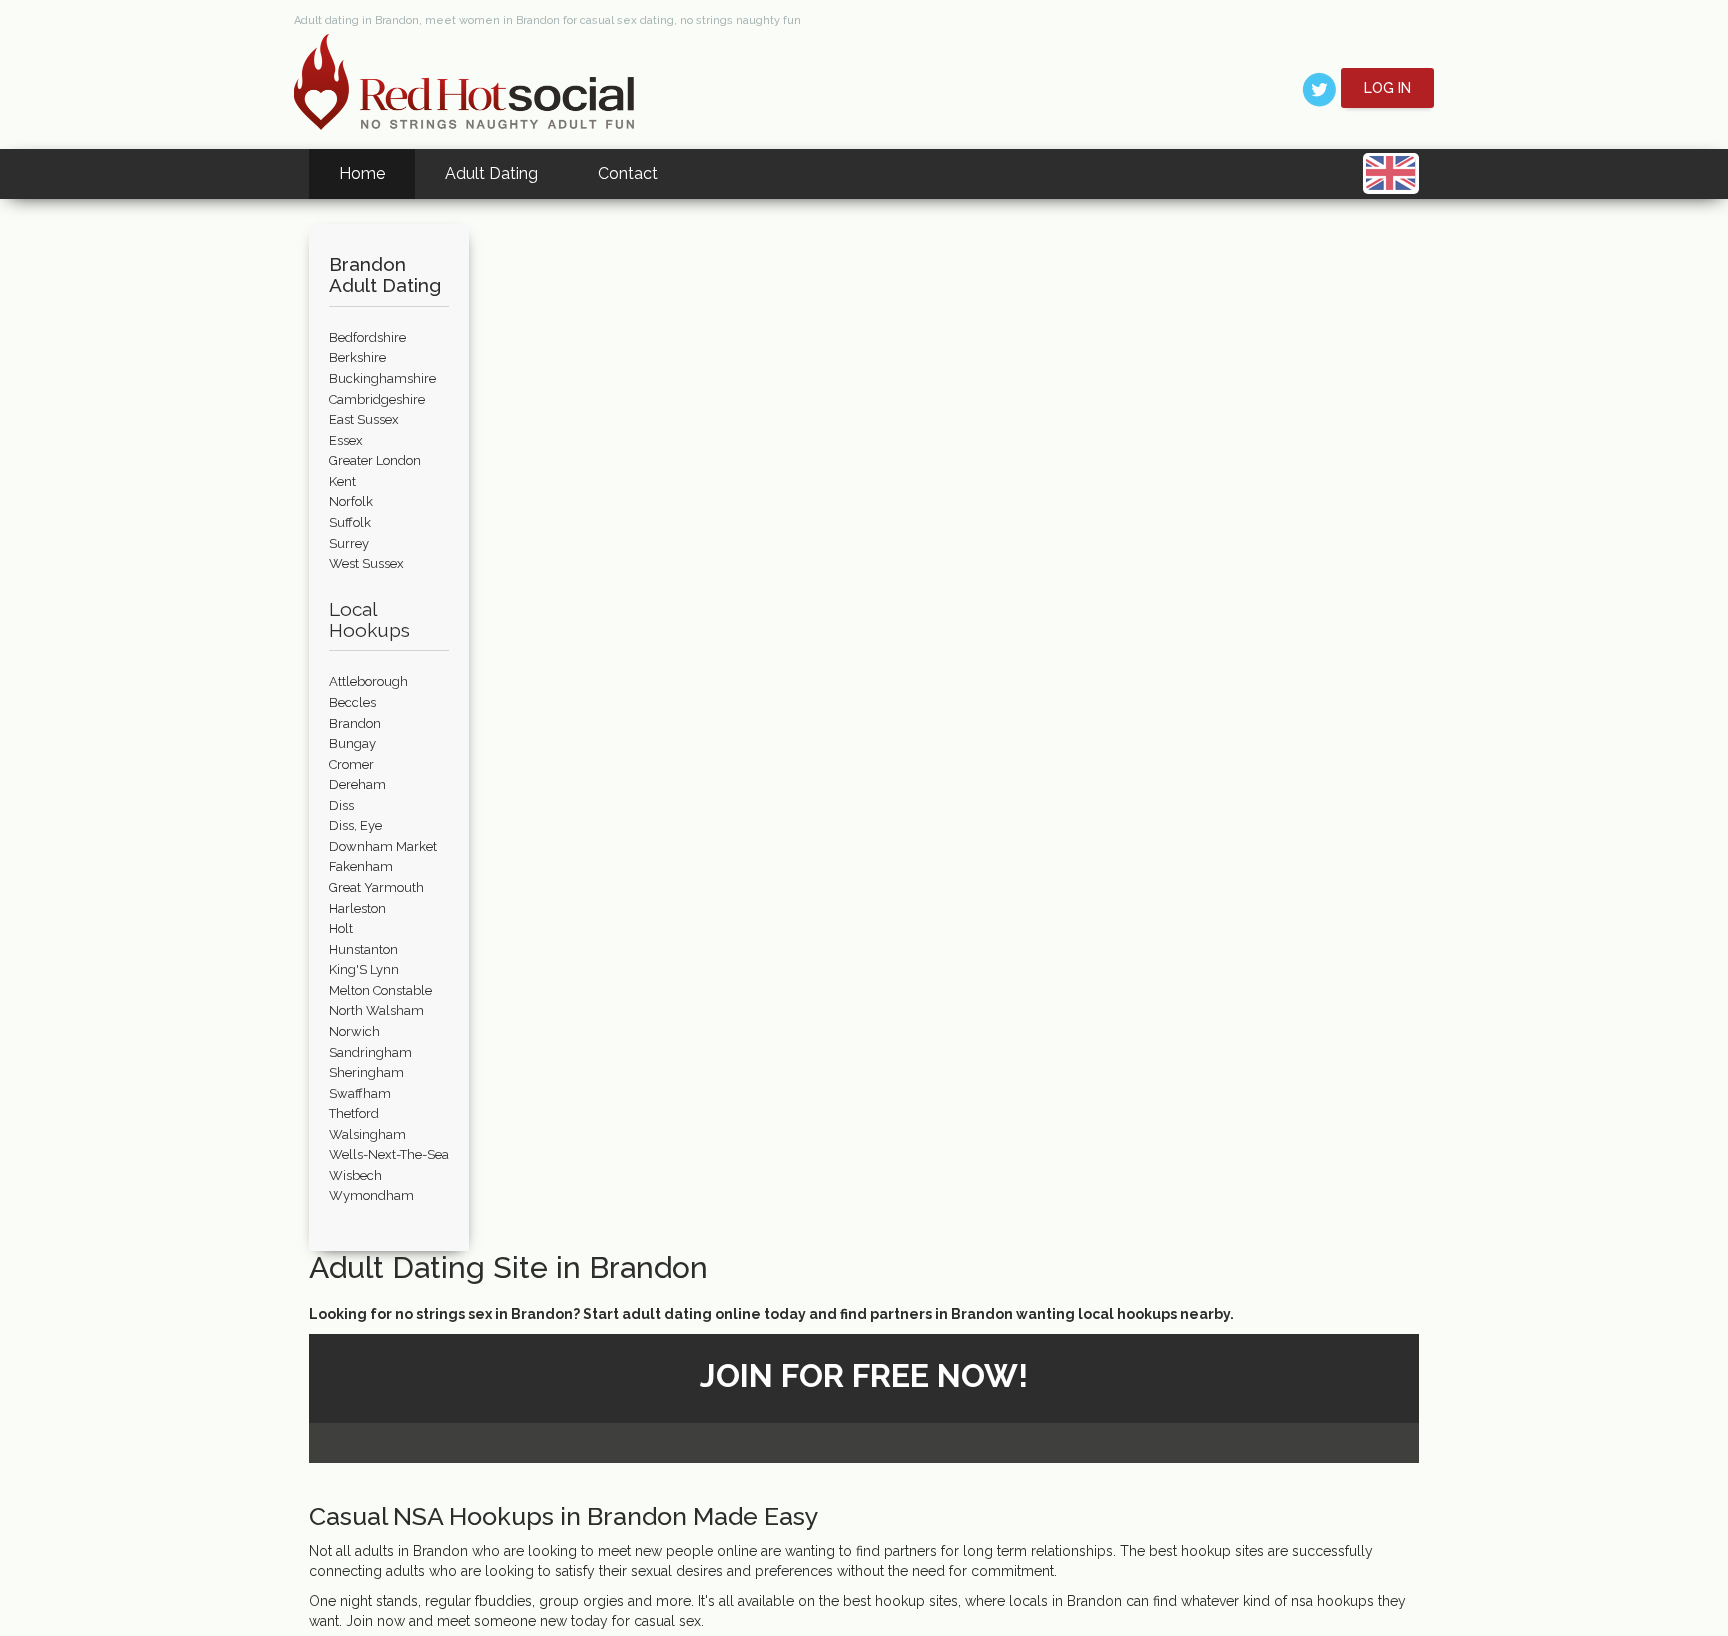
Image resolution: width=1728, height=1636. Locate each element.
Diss (341, 805)
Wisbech (355, 1175)
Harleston (357, 908)
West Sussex (366, 563)
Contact (628, 173)
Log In (1387, 88)
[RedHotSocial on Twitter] (1319, 88)
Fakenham (361, 866)
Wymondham (371, 1195)
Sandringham (370, 1052)
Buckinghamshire (382, 378)
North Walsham (376, 1010)
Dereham (357, 784)
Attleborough (368, 681)
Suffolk (350, 522)
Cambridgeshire (377, 399)
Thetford (354, 1113)
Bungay (352, 743)
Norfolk (351, 501)
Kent (342, 481)
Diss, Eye (355, 825)
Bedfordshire (367, 337)
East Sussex (364, 419)
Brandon (355, 723)
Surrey (349, 543)
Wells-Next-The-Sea (389, 1154)
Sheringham (366, 1072)
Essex (346, 440)
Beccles (352, 702)
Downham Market (383, 846)
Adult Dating (491, 173)
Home (362, 173)
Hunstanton (363, 949)
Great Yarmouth (376, 887)
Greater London (375, 460)
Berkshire (357, 357)
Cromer (351, 764)
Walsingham (367, 1134)
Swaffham (360, 1093)
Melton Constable (380, 990)
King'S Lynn (364, 969)
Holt (341, 928)
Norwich (354, 1031)
